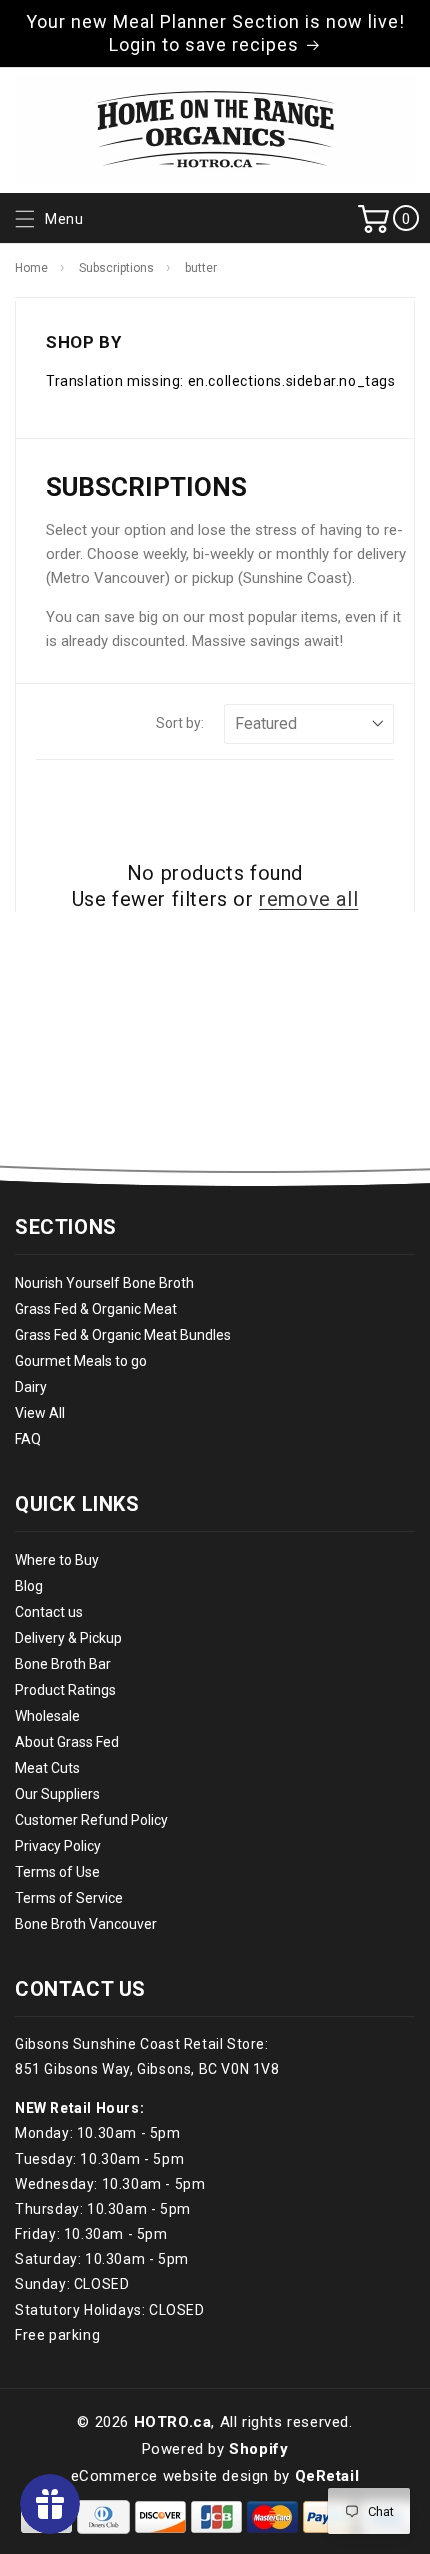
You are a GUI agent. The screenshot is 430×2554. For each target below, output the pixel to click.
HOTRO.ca (173, 2422)
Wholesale (47, 1716)
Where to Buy (57, 1560)
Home (31, 268)
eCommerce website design (170, 2476)
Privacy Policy (58, 1846)
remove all (308, 899)
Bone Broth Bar (63, 1664)
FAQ (28, 1439)
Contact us (49, 1612)
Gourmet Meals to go (81, 1361)
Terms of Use (57, 1872)
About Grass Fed (67, 1742)
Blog (29, 1586)
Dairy (31, 1387)
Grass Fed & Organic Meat (96, 1309)
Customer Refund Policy (91, 1820)
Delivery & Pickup (68, 1638)
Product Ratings (65, 1690)
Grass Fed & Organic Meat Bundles (123, 1335)
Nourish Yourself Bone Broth (104, 1283)
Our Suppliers (57, 1794)
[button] (47, 219)
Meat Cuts (47, 1768)
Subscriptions (116, 268)
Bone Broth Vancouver (86, 1924)
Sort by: (180, 723)
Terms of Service (69, 1898)
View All (40, 1413)
